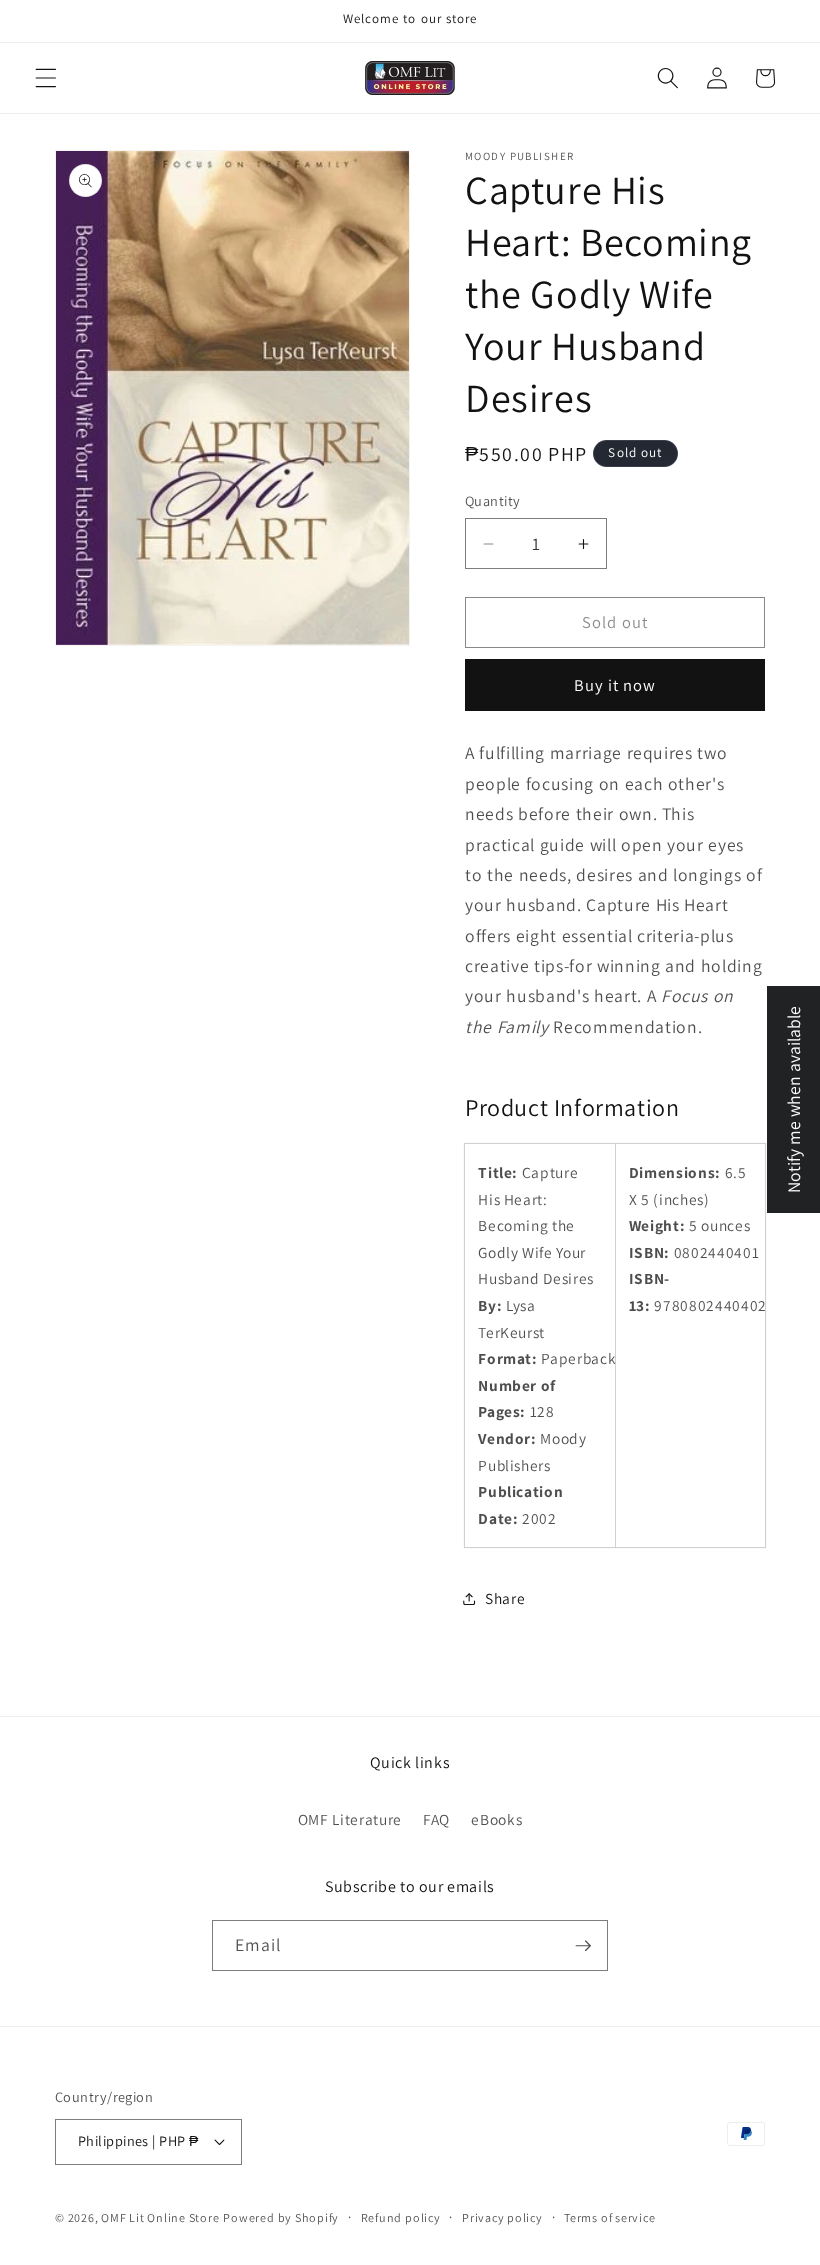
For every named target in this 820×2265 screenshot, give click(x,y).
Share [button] (505, 1598)
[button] (46, 78)
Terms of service (609, 2217)
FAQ (436, 1819)
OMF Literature (350, 1819)
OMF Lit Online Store (160, 2217)
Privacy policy (502, 2217)
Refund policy (401, 2217)
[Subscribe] (583, 1946)
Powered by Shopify (281, 2217)
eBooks (496, 1819)
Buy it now (615, 685)
